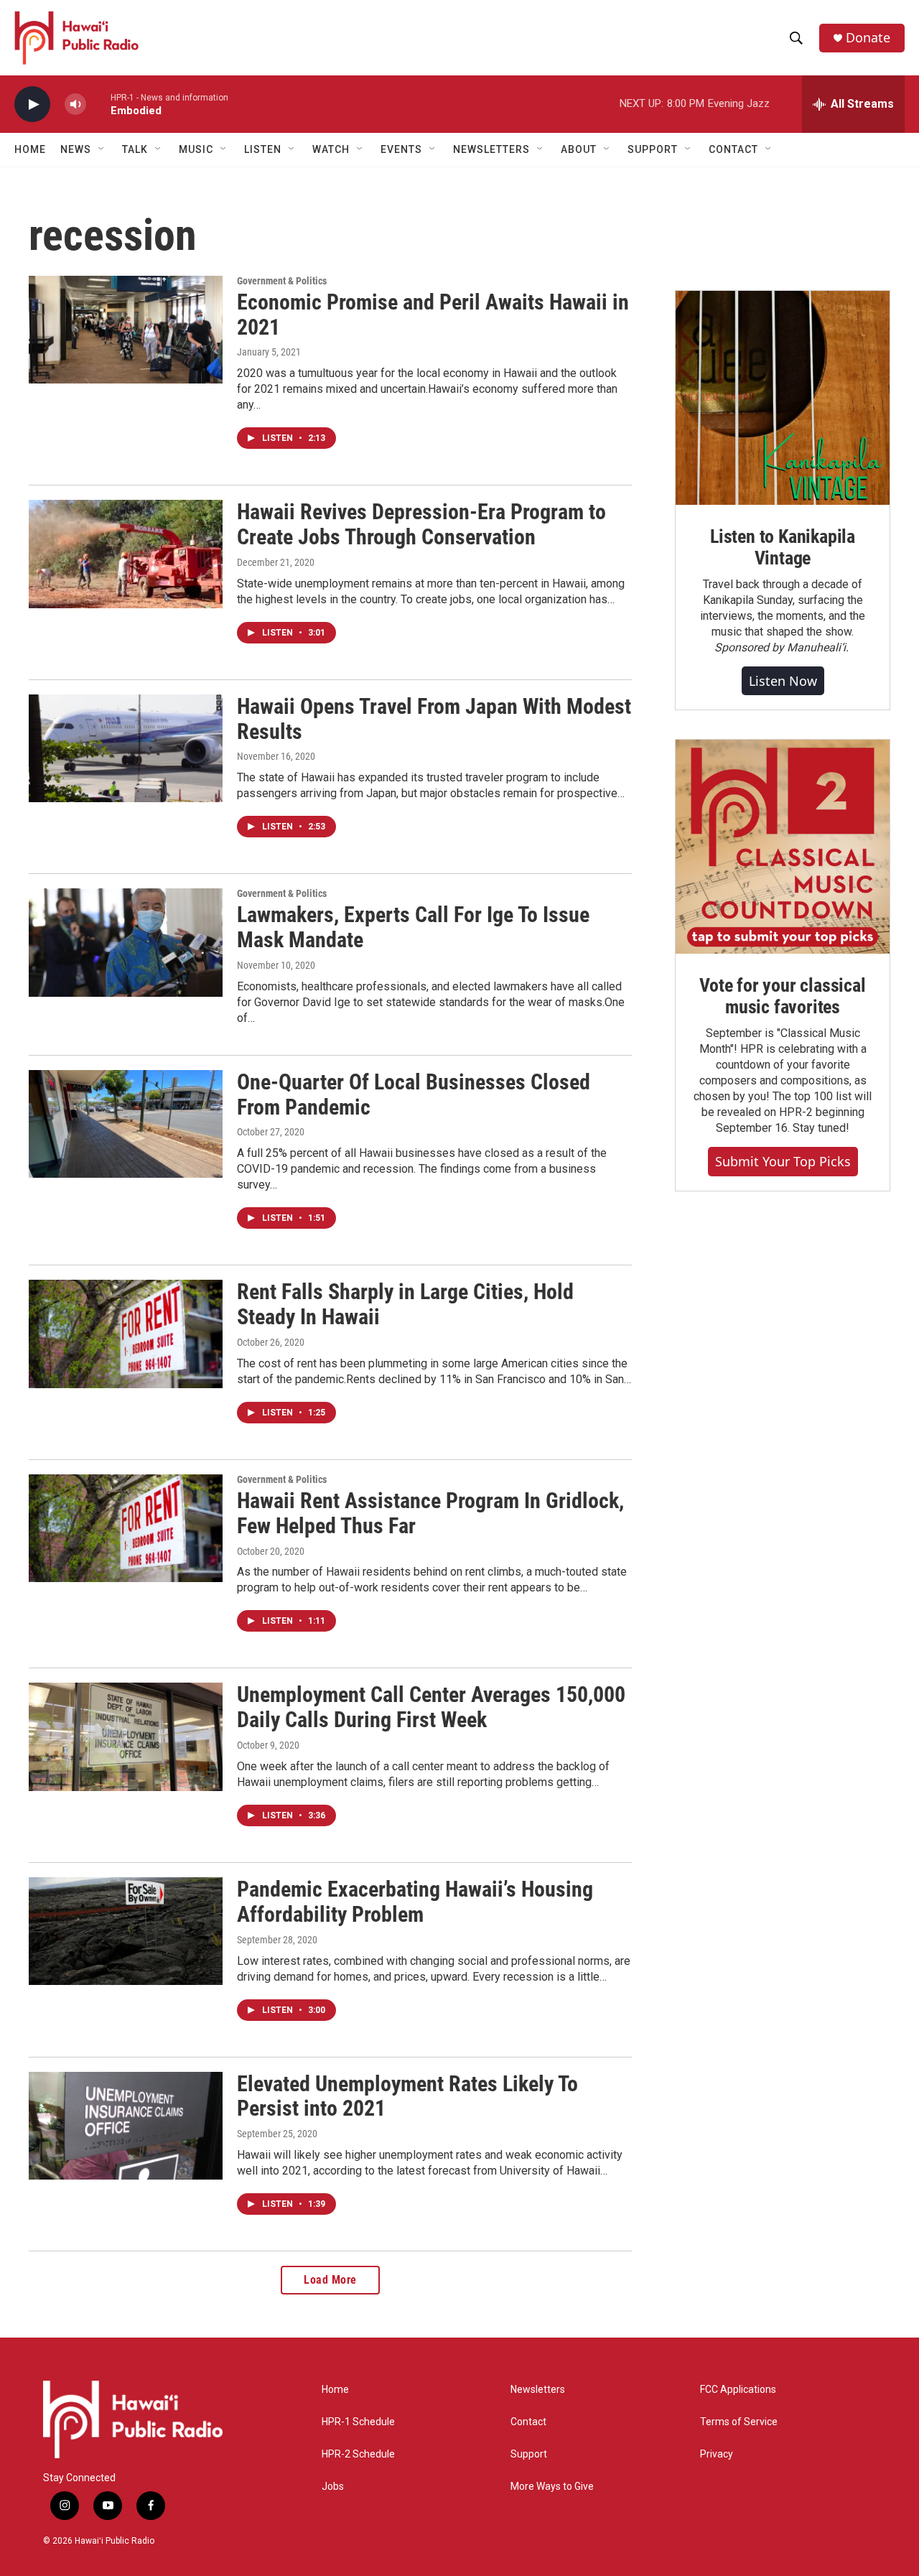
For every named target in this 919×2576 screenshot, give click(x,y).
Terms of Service (739, 2422)
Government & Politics (282, 281)
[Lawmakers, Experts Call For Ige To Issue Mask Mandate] (126, 942)
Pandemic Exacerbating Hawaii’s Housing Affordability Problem (415, 1902)
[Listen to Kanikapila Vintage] (783, 398)
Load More (330, 2280)
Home (30, 149)
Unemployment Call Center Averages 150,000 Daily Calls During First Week (431, 1707)
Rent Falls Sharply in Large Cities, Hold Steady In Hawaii (405, 1304)
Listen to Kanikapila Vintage (783, 547)
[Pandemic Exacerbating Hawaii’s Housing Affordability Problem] (126, 1931)
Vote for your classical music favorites (782, 996)
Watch (331, 149)
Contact (528, 2422)
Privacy (717, 2454)
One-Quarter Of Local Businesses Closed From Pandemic (414, 1094)
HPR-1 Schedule (358, 2422)
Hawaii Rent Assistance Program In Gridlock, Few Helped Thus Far (430, 1513)
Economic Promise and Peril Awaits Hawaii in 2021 (433, 315)
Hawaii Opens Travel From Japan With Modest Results (434, 719)
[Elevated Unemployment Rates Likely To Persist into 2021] (126, 2126)
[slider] (98, 104)
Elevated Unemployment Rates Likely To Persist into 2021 (407, 2096)
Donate (868, 38)
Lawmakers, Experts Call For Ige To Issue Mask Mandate (413, 927)
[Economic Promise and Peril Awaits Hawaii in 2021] (126, 330)
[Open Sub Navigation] (102, 149)
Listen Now (783, 681)
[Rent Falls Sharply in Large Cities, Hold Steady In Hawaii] (126, 1334)
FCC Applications (738, 2390)
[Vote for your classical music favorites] (783, 847)
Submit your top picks (783, 1161)
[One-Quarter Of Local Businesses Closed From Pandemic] (126, 1124)
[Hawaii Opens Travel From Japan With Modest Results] (126, 748)
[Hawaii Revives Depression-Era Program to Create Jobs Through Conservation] (126, 554)
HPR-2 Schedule (358, 2454)
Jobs (333, 2487)
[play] (32, 104)
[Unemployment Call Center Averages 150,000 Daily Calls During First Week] (126, 1736)
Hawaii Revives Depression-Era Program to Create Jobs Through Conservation (421, 524)
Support (529, 2454)
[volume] (75, 104)
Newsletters (538, 2390)
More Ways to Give (552, 2487)
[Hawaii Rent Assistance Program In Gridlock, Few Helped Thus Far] (126, 1528)
